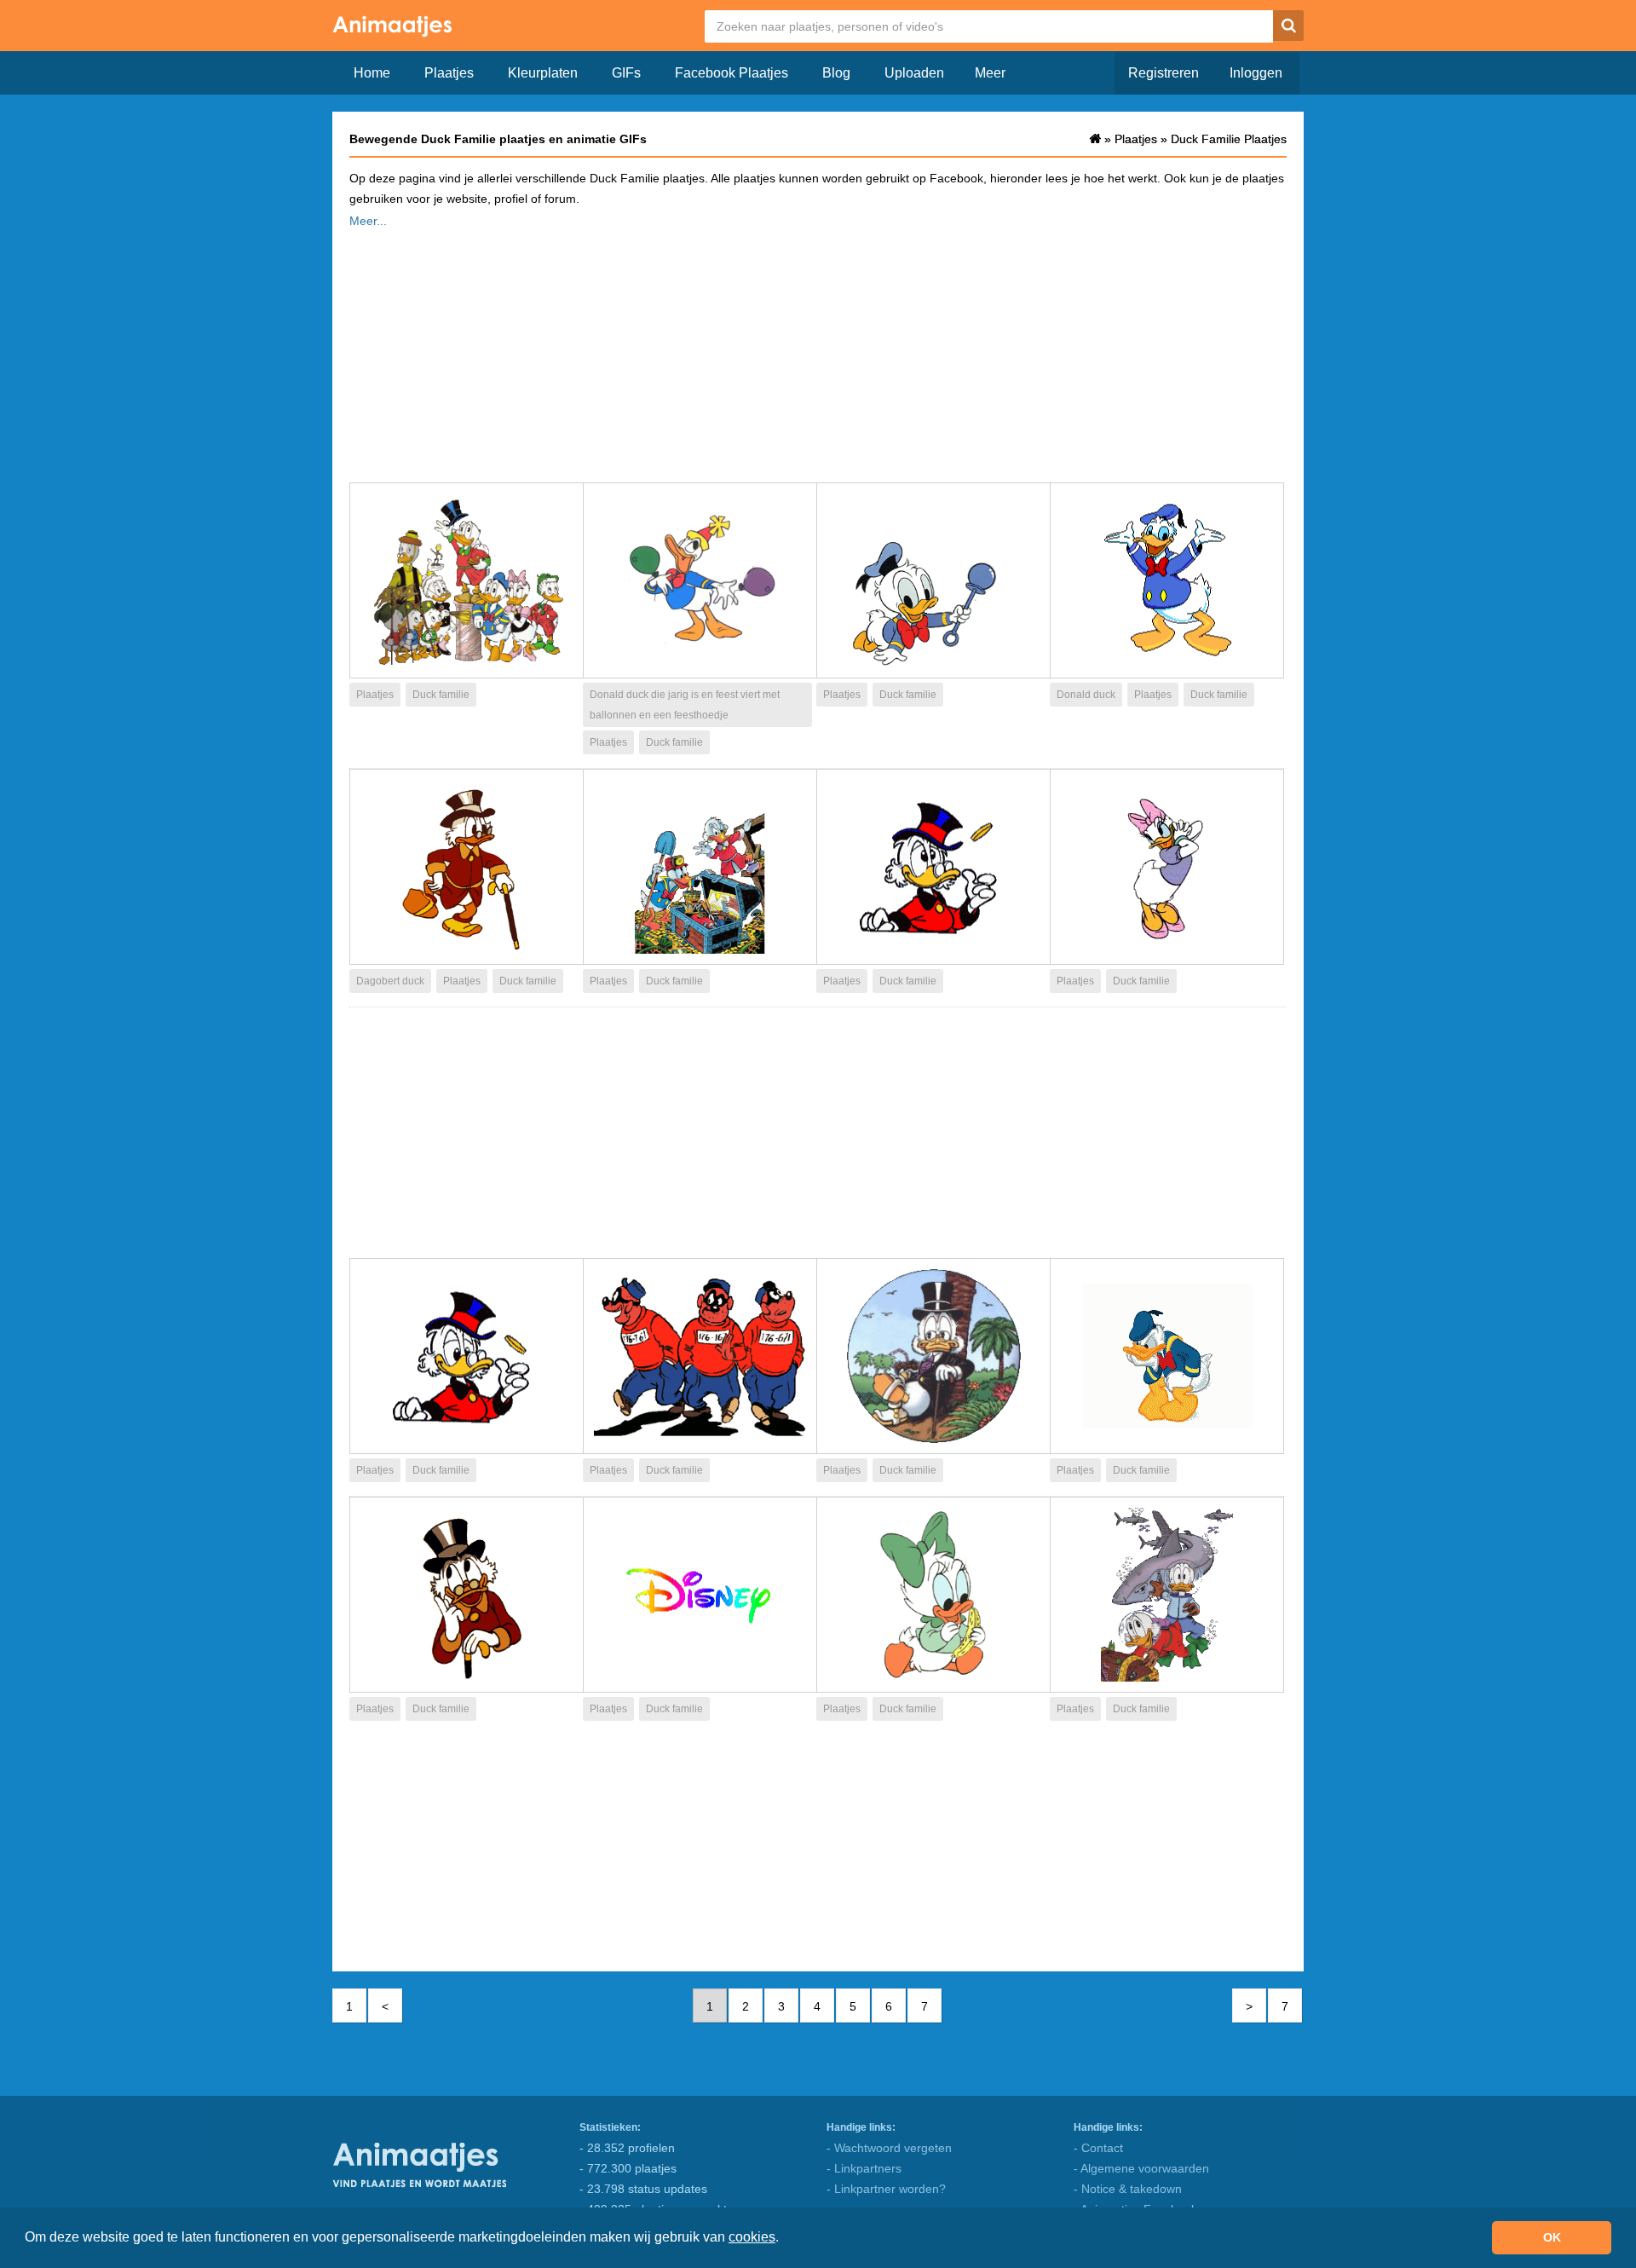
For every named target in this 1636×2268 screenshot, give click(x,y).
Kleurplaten (543, 73)
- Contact (1098, 2148)
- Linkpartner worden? (886, 2189)
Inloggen (1256, 73)
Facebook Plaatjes (732, 73)
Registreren (1164, 73)
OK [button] (1552, 2237)
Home (372, 73)
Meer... (368, 221)
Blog (836, 73)
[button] (785, 2239)
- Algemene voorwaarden (1141, 2168)
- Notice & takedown (1128, 2189)
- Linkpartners (864, 2168)
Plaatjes (449, 73)
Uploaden (914, 73)
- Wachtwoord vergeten (889, 2148)
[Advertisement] (818, 350)
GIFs (626, 73)
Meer (990, 73)
